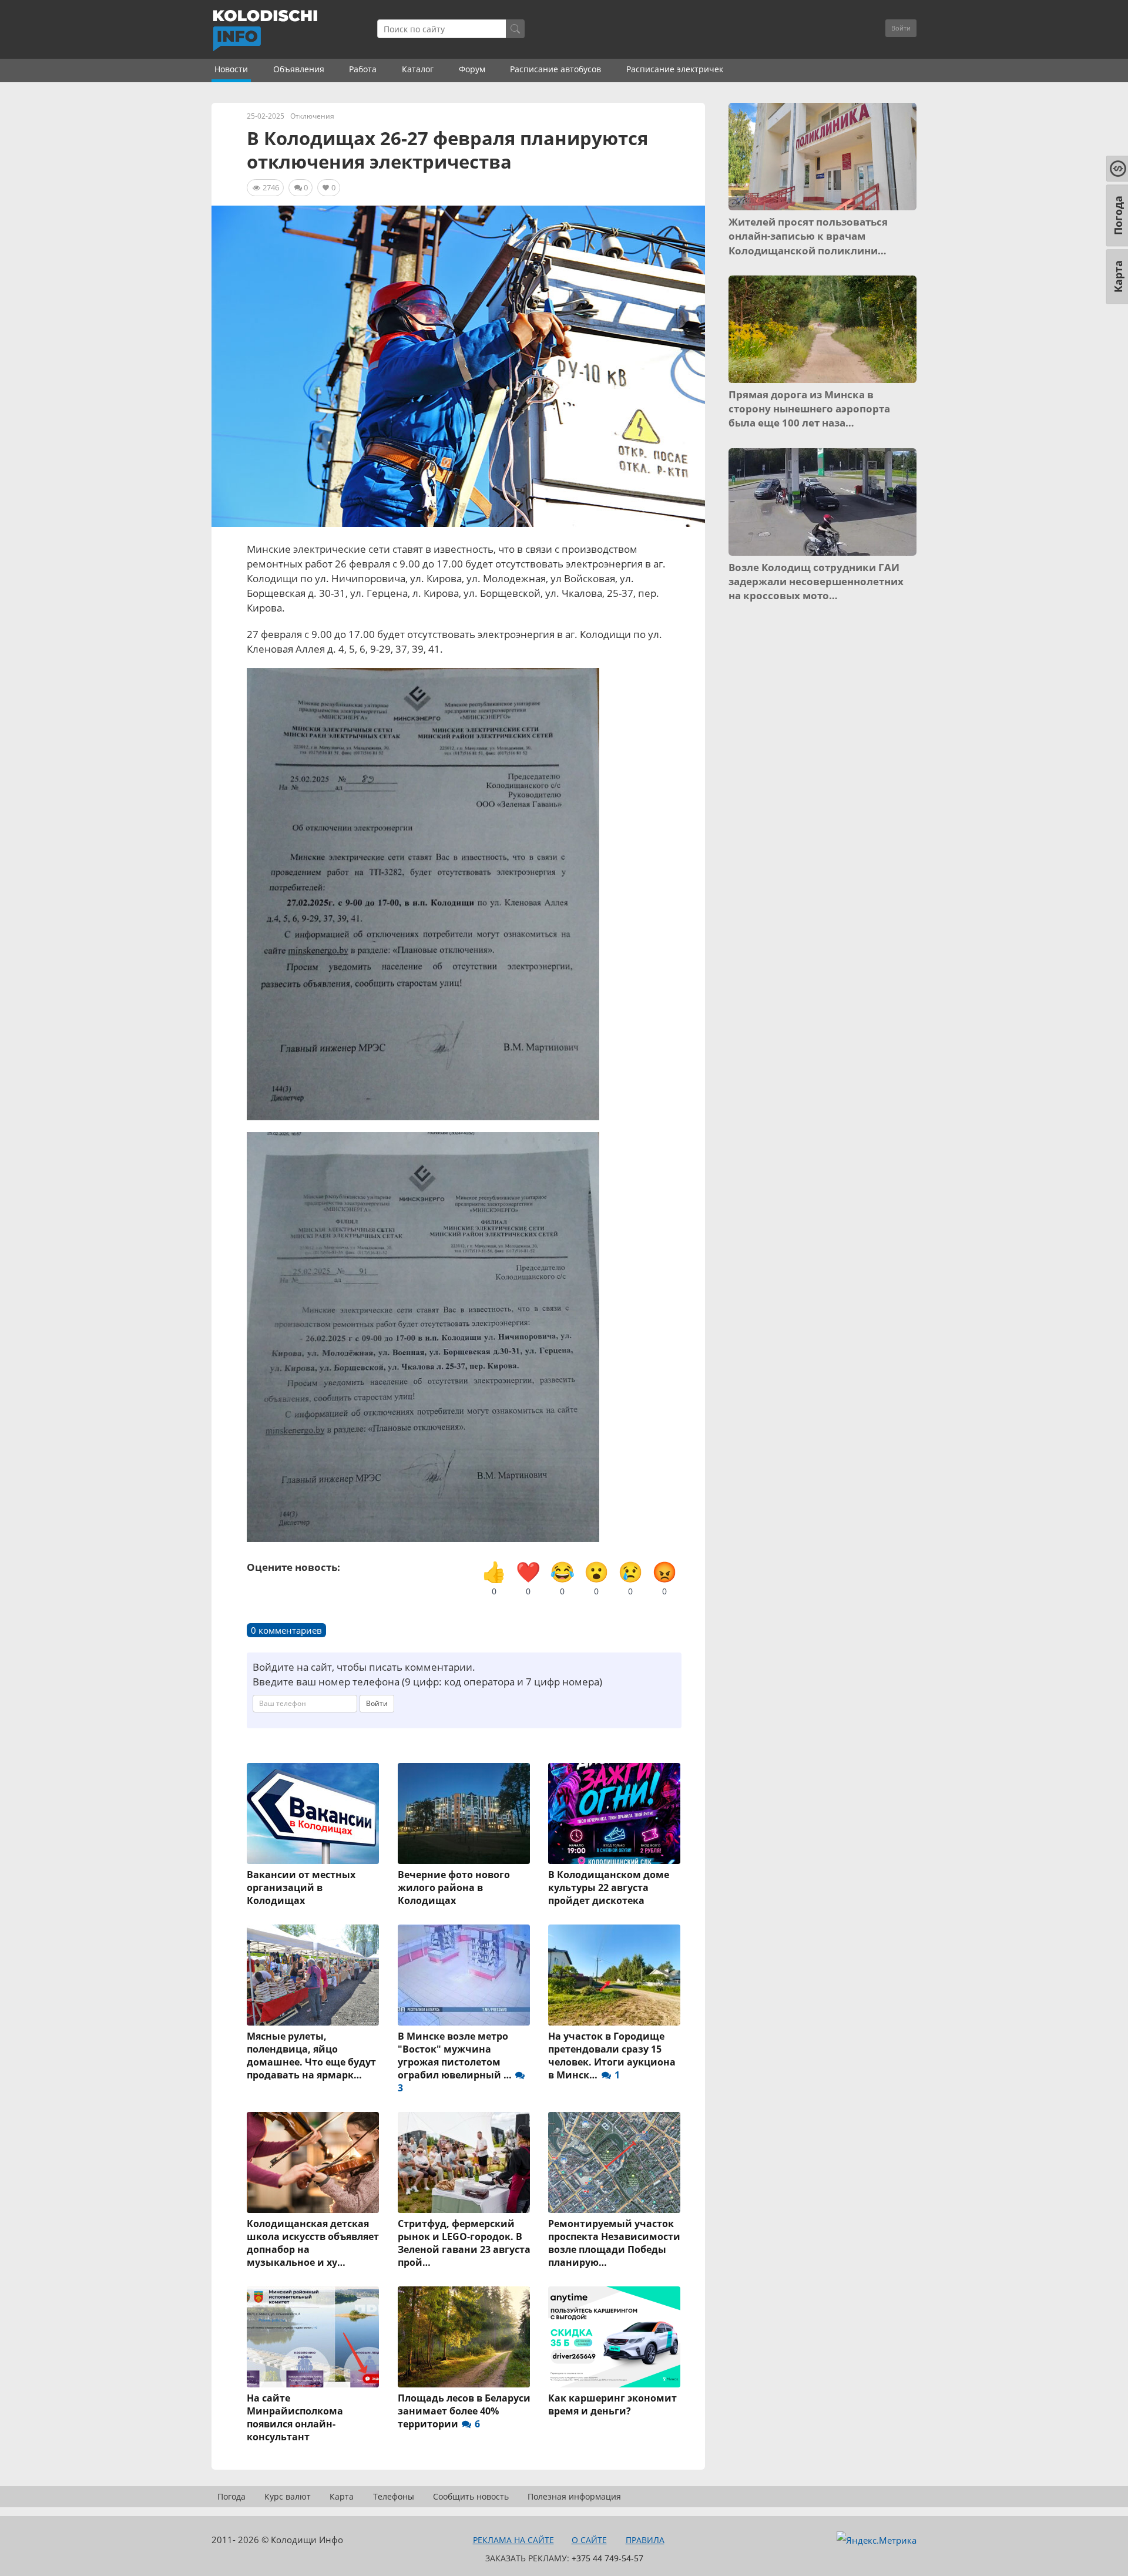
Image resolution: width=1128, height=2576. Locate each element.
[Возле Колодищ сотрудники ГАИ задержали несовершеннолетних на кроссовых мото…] (822, 502)
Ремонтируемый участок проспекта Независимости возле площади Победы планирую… (614, 2243)
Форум (472, 69)
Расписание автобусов (555, 69)
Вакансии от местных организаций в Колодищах (301, 1888)
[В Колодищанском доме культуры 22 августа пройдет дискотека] (615, 1813)
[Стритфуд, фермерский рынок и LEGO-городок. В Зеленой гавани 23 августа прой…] (464, 2162)
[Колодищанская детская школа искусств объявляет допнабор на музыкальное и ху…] (313, 2162)
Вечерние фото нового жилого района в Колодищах (454, 1888)
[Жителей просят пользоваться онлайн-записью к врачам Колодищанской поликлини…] (822, 157)
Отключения (312, 116)
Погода (231, 2496)
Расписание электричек (675, 69)
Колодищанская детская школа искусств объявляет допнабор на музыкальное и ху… (313, 2243)
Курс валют (288, 2496)
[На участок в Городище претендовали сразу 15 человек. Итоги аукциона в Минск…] (615, 1975)
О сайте (589, 2540)
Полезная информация (574, 2496)
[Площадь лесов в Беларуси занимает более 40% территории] (464, 2337)
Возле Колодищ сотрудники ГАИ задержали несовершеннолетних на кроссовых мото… (816, 582)
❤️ (528, 1578)
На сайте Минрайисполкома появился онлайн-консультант (295, 2417)
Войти (901, 28)
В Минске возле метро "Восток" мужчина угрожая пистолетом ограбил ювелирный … (456, 2062)
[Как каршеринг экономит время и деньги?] (615, 2337)
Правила (645, 2540)
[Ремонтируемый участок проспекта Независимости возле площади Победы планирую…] (615, 2162)
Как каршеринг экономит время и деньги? (612, 2404)
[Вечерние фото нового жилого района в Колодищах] (464, 1813)
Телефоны (394, 2496)
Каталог (418, 69)
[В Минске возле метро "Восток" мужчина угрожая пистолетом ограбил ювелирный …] (464, 1975)
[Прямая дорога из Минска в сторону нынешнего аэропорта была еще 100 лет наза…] (822, 329)
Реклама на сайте (513, 2540)
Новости (231, 69)
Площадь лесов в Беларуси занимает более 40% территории (464, 2411)
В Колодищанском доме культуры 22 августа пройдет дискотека (609, 1888)
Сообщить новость (471, 2496)
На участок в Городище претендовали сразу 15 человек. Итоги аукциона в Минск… (612, 2056)
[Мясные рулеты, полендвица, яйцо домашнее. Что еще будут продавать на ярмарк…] (313, 1975)
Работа (363, 69)
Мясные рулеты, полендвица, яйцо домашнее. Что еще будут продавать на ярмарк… (311, 2056)
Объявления (299, 69)
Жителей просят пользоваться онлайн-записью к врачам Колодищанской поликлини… (808, 236)
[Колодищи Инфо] (265, 31)
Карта (342, 2496)
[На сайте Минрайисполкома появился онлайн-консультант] (313, 2337)
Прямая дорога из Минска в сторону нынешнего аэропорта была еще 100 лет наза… (809, 409)
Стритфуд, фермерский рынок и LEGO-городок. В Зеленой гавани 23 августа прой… (464, 2243)
